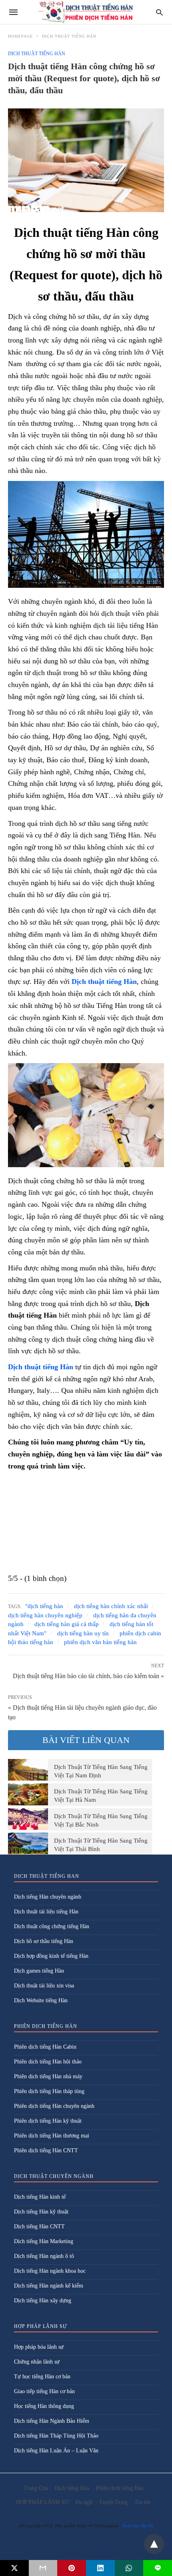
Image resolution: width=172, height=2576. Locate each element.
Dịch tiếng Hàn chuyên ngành (48, 1897)
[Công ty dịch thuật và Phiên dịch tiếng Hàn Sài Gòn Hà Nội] (86, 12)
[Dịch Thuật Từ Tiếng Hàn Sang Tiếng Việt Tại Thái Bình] (28, 1843)
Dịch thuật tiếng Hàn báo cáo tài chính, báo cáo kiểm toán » (88, 1675)
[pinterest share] (72, 2568)
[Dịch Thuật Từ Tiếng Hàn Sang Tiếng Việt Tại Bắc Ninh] (28, 1819)
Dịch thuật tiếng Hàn (69, 36)
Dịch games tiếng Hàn (39, 1971)
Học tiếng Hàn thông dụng (44, 2406)
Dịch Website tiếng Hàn (41, 2000)
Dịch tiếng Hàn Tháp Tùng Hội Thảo (56, 2436)
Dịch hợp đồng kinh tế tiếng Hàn (51, 1956)
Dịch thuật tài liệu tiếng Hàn (46, 1912)
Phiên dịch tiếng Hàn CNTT (46, 2150)
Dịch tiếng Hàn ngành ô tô (44, 2256)
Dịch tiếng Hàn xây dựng (43, 2301)
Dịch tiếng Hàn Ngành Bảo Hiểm (52, 2421)
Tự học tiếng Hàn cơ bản (42, 2377)
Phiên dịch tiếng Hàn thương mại (52, 2136)
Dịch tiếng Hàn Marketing (44, 2241)
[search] (159, 12)
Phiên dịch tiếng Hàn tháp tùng (49, 2091)
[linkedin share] (100, 2568)
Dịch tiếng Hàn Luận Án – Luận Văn (56, 2451)
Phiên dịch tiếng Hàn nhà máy (48, 2076)
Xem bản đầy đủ (138, 2526)
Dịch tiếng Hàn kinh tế (40, 2197)
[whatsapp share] (129, 2568)
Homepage (20, 36)
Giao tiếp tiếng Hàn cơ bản (44, 2391)
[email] (43, 2568)
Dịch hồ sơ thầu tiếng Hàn (44, 1941)
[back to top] (154, 2544)
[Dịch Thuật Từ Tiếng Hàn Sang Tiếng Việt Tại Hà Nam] (28, 1794)
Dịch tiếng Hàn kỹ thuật (41, 2212)
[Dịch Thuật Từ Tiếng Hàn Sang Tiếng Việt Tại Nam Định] (28, 1770)
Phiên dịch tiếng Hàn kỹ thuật (48, 2121)
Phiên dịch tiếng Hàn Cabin (45, 2047)
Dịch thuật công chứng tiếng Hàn (52, 1926)
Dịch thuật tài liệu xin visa (44, 1986)
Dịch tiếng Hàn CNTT (39, 2226)
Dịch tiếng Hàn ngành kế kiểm (49, 2286)
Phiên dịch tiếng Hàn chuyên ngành (54, 2106)
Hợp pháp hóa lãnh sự (39, 2347)
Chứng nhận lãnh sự (37, 2362)
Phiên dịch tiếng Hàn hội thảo (48, 2062)
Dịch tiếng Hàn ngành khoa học (50, 2271)
